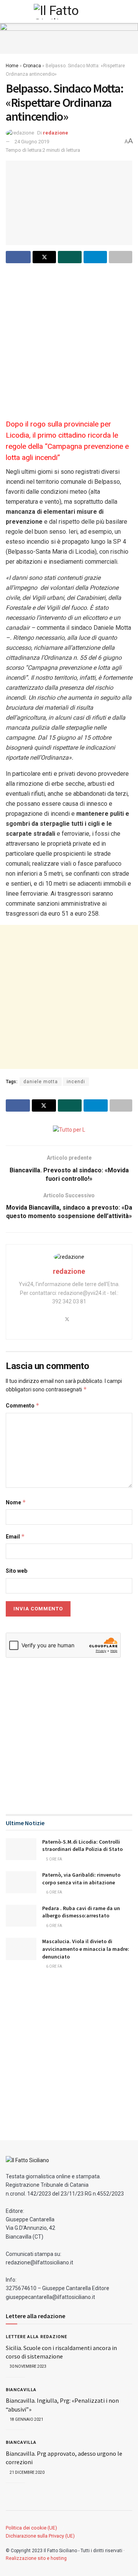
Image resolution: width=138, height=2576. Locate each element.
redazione (56, 133)
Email (15, 1536)
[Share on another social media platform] (121, 257)
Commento (23, 1405)
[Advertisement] (69, 340)
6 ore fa (54, 1892)
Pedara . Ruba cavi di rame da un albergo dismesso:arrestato (81, 1912)
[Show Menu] (9, 12)
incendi (76, 1082)
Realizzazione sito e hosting (36, 2558)
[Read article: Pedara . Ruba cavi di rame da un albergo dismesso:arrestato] (21, 1916)
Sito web (16, 1571)
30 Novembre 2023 (28, 2366)
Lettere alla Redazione (36, 2337)
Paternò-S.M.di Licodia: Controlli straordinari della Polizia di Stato (82, 1846)
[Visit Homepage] (69, 12)
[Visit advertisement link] (69, 38)
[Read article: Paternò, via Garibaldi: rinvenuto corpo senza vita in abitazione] (21, 1882)
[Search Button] (129, 12)
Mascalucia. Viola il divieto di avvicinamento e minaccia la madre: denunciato (86, 1949)
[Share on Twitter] (44, 257)
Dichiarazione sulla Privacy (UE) (40, 2536)
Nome (16, 1502)
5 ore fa (54, 1859)
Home (12, 66)
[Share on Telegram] (95, 257)
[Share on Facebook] (18, 257)
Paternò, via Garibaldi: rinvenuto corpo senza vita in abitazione (81, 1879)
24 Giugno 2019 (32, 142)
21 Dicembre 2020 (27, 2472)
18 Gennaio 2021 (26, 2419)
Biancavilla (21, 2390)
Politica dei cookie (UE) (31, 2528)
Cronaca (32, 66)
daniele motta (41, 1082)
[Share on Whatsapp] (70, 257)
